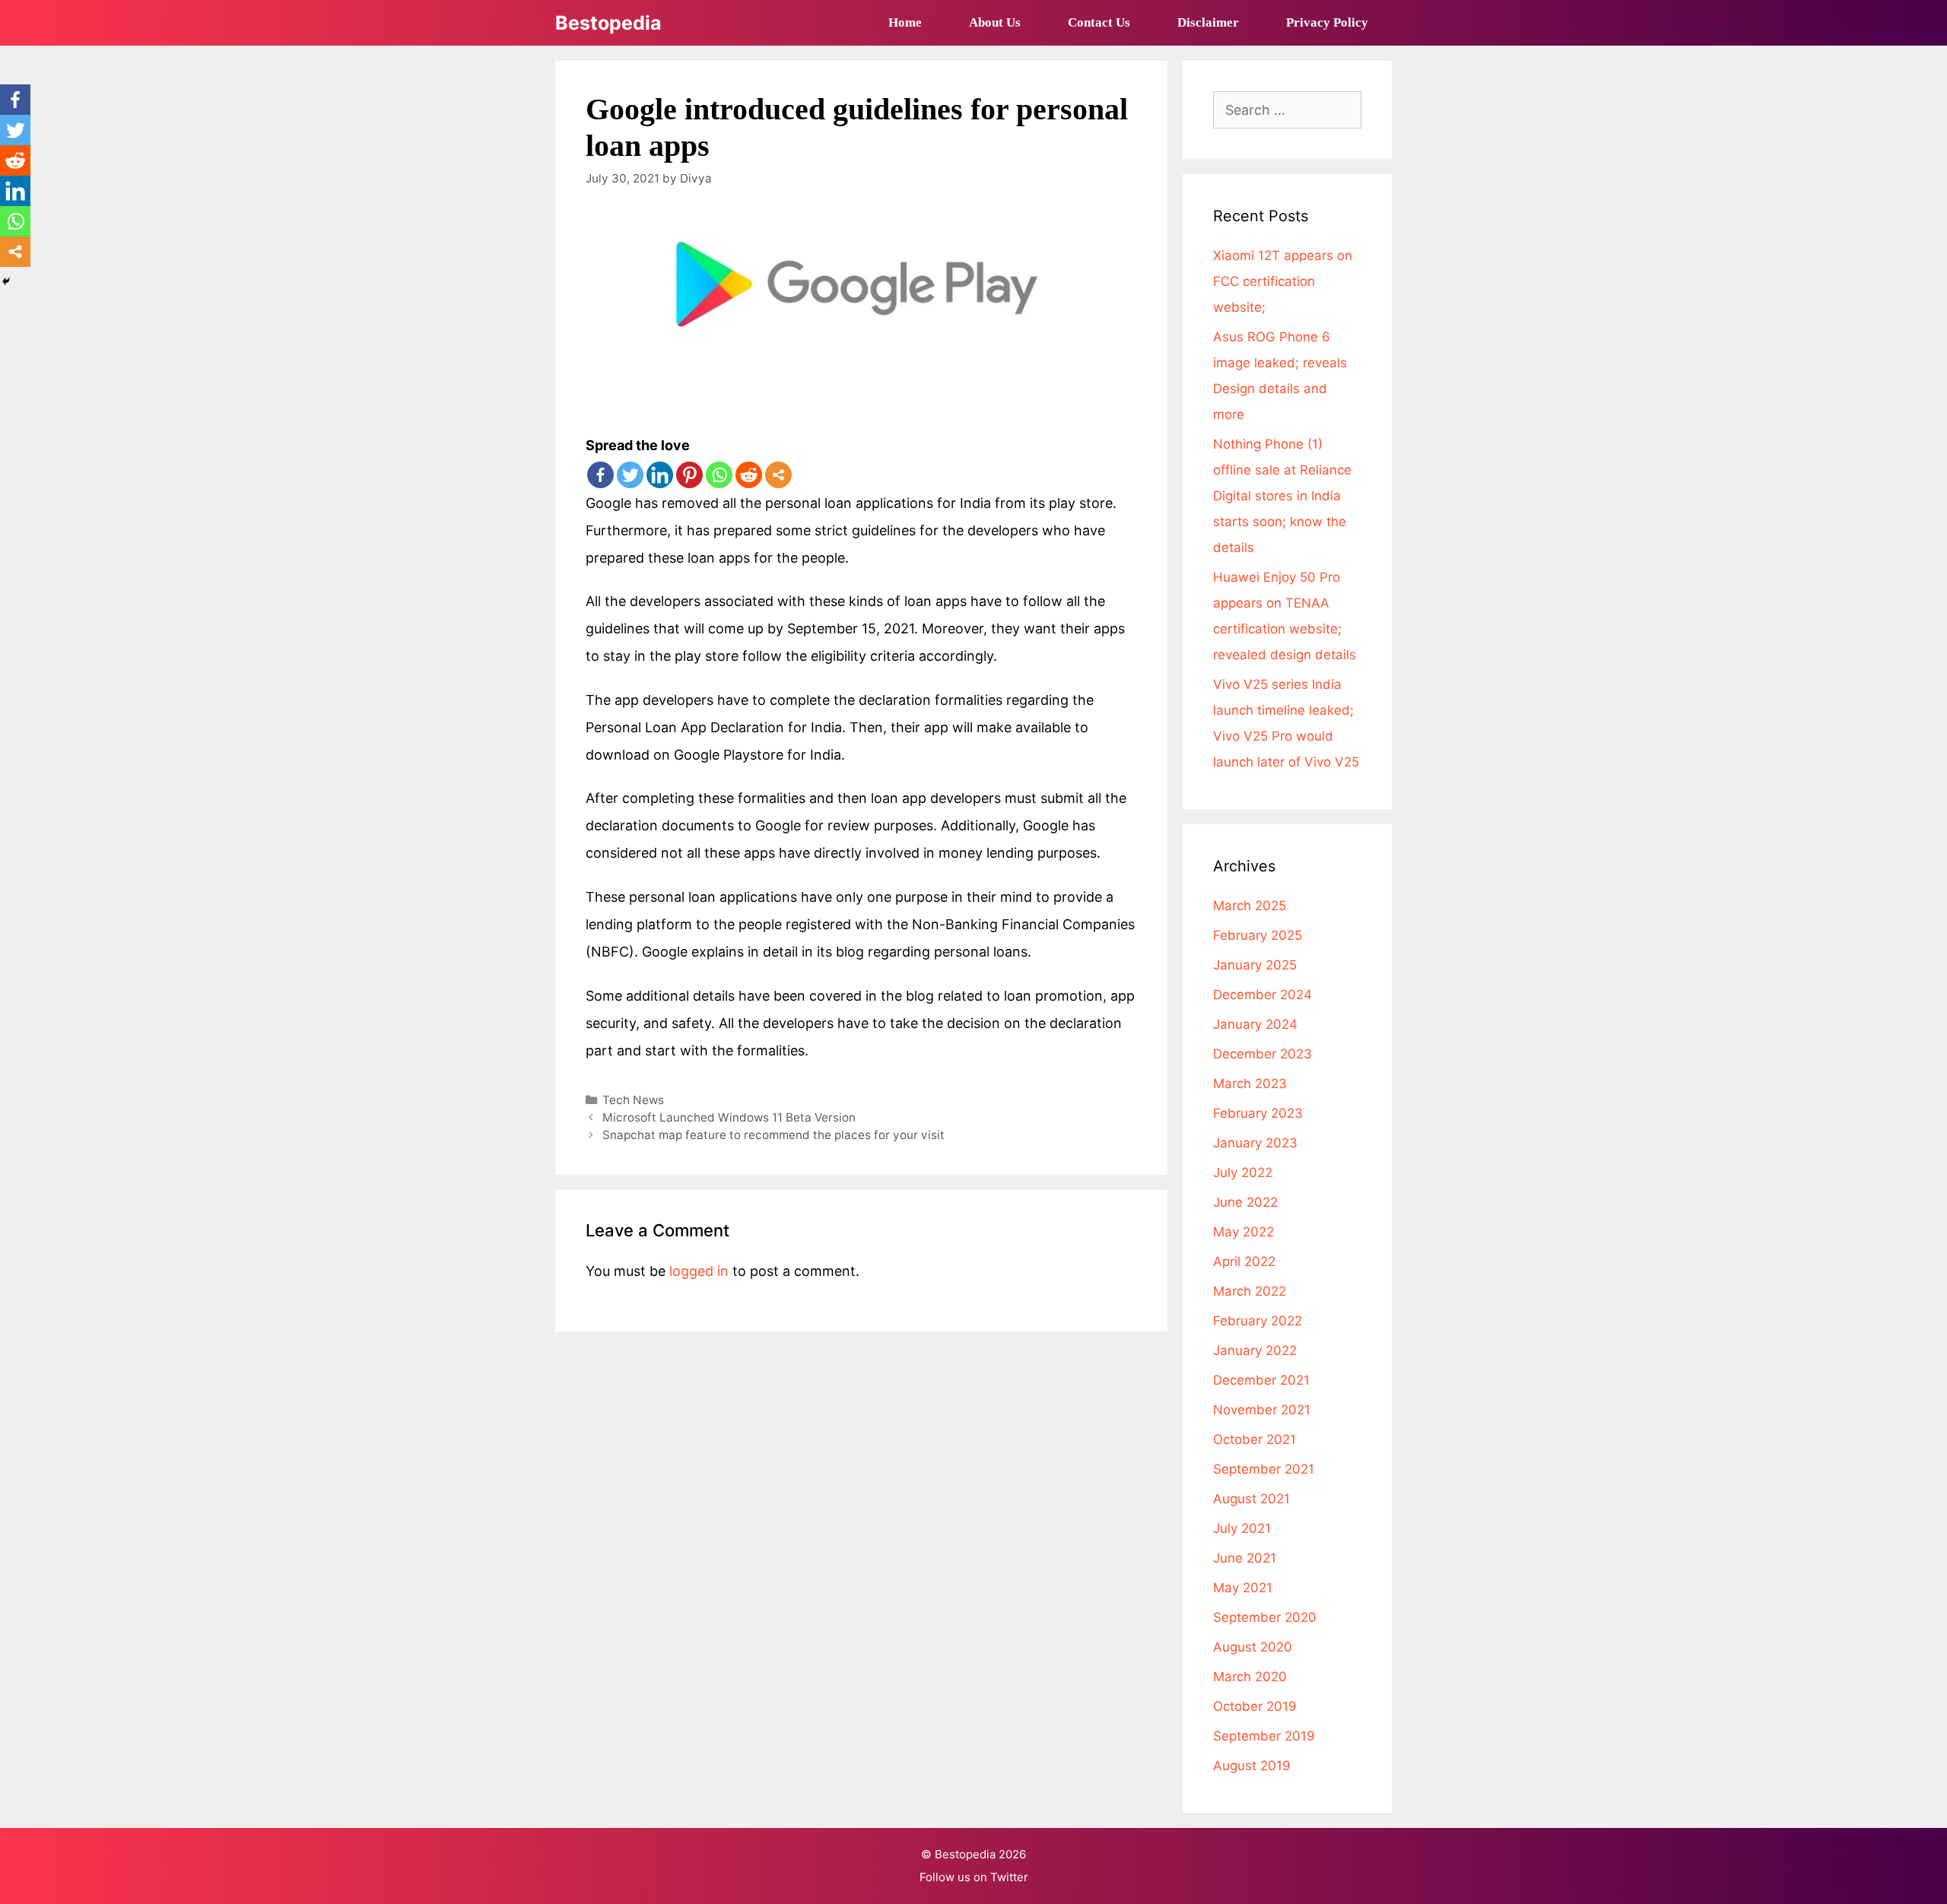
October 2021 (1255, 1439)
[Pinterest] (689, 475)
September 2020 (1265, 1617)
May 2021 (1243, 1588)
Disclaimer (1208, 22)
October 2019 (1255, 1706)
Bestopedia (608, 23)
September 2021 (1264, 1469)
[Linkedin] (660, 475)
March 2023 (1250, 1084)
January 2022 (1255, 1350)
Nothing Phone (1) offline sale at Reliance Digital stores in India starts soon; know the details (1282, 496)
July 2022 (1243, 1173)
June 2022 (1245, 1202)
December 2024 (1263, 995)
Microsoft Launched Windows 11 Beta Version (729, 1117)
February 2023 (1258, 1113)
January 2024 (1255, 1024)
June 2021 (1245, 1558)
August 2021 (1251, 1499)
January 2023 (1255, 1143)
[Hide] (6, 281)
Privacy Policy (1327, 22)
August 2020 (1253, 1647)
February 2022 (1258, 1321)
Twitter (1009, 1877)
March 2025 (1250, 906)
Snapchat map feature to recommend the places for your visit (773, 1135)
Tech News (633, 1100)
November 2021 (1262, 1410)
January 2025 (1255, 965)
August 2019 (1252, 1766)
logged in (699, 1271)
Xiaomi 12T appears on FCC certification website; (1283, 281)
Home (905, 22)
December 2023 (1263, 1054)
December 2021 (1261, 1380)
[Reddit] (749, 475)
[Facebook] (600, 475)
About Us (995, 22)
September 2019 (1264, 1736)
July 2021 (1242, 1528)
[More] (778, 475)
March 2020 (1250, 1677)
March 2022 (1250, 1291)
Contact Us (1099, 22)
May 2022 (1243, 1232)
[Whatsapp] (719, 475)
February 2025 (1258, 935)
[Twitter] (630, 475)
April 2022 (1244, 1261)
